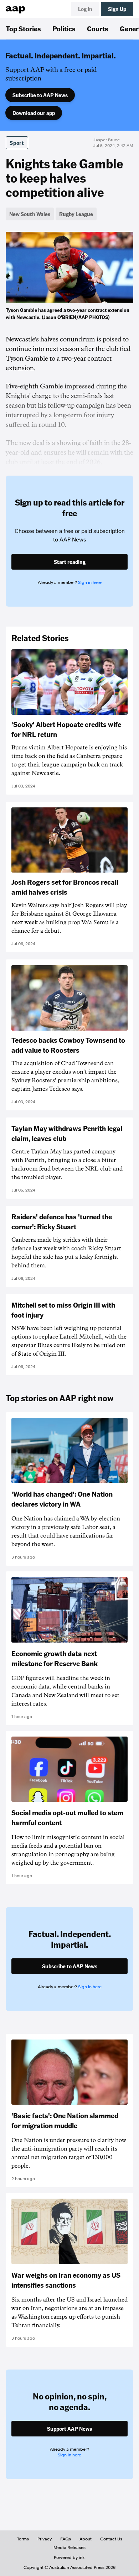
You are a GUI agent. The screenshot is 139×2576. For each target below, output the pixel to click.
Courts (98, 28)
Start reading (70, 562)
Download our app (34, 113)
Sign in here (90, 582)
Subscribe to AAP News (40, 95)
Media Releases (69, 2548)
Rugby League (76, 214)
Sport (17, 143)
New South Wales (30, 214)
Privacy (45, 2539)
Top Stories (23, 28)
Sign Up (117, 9)
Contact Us (111, 2539)
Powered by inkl (70, 2557)
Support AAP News (69, 2429)
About (86, 2539)
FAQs (66, 2539)
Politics (64, 28)
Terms (23, 2539)
